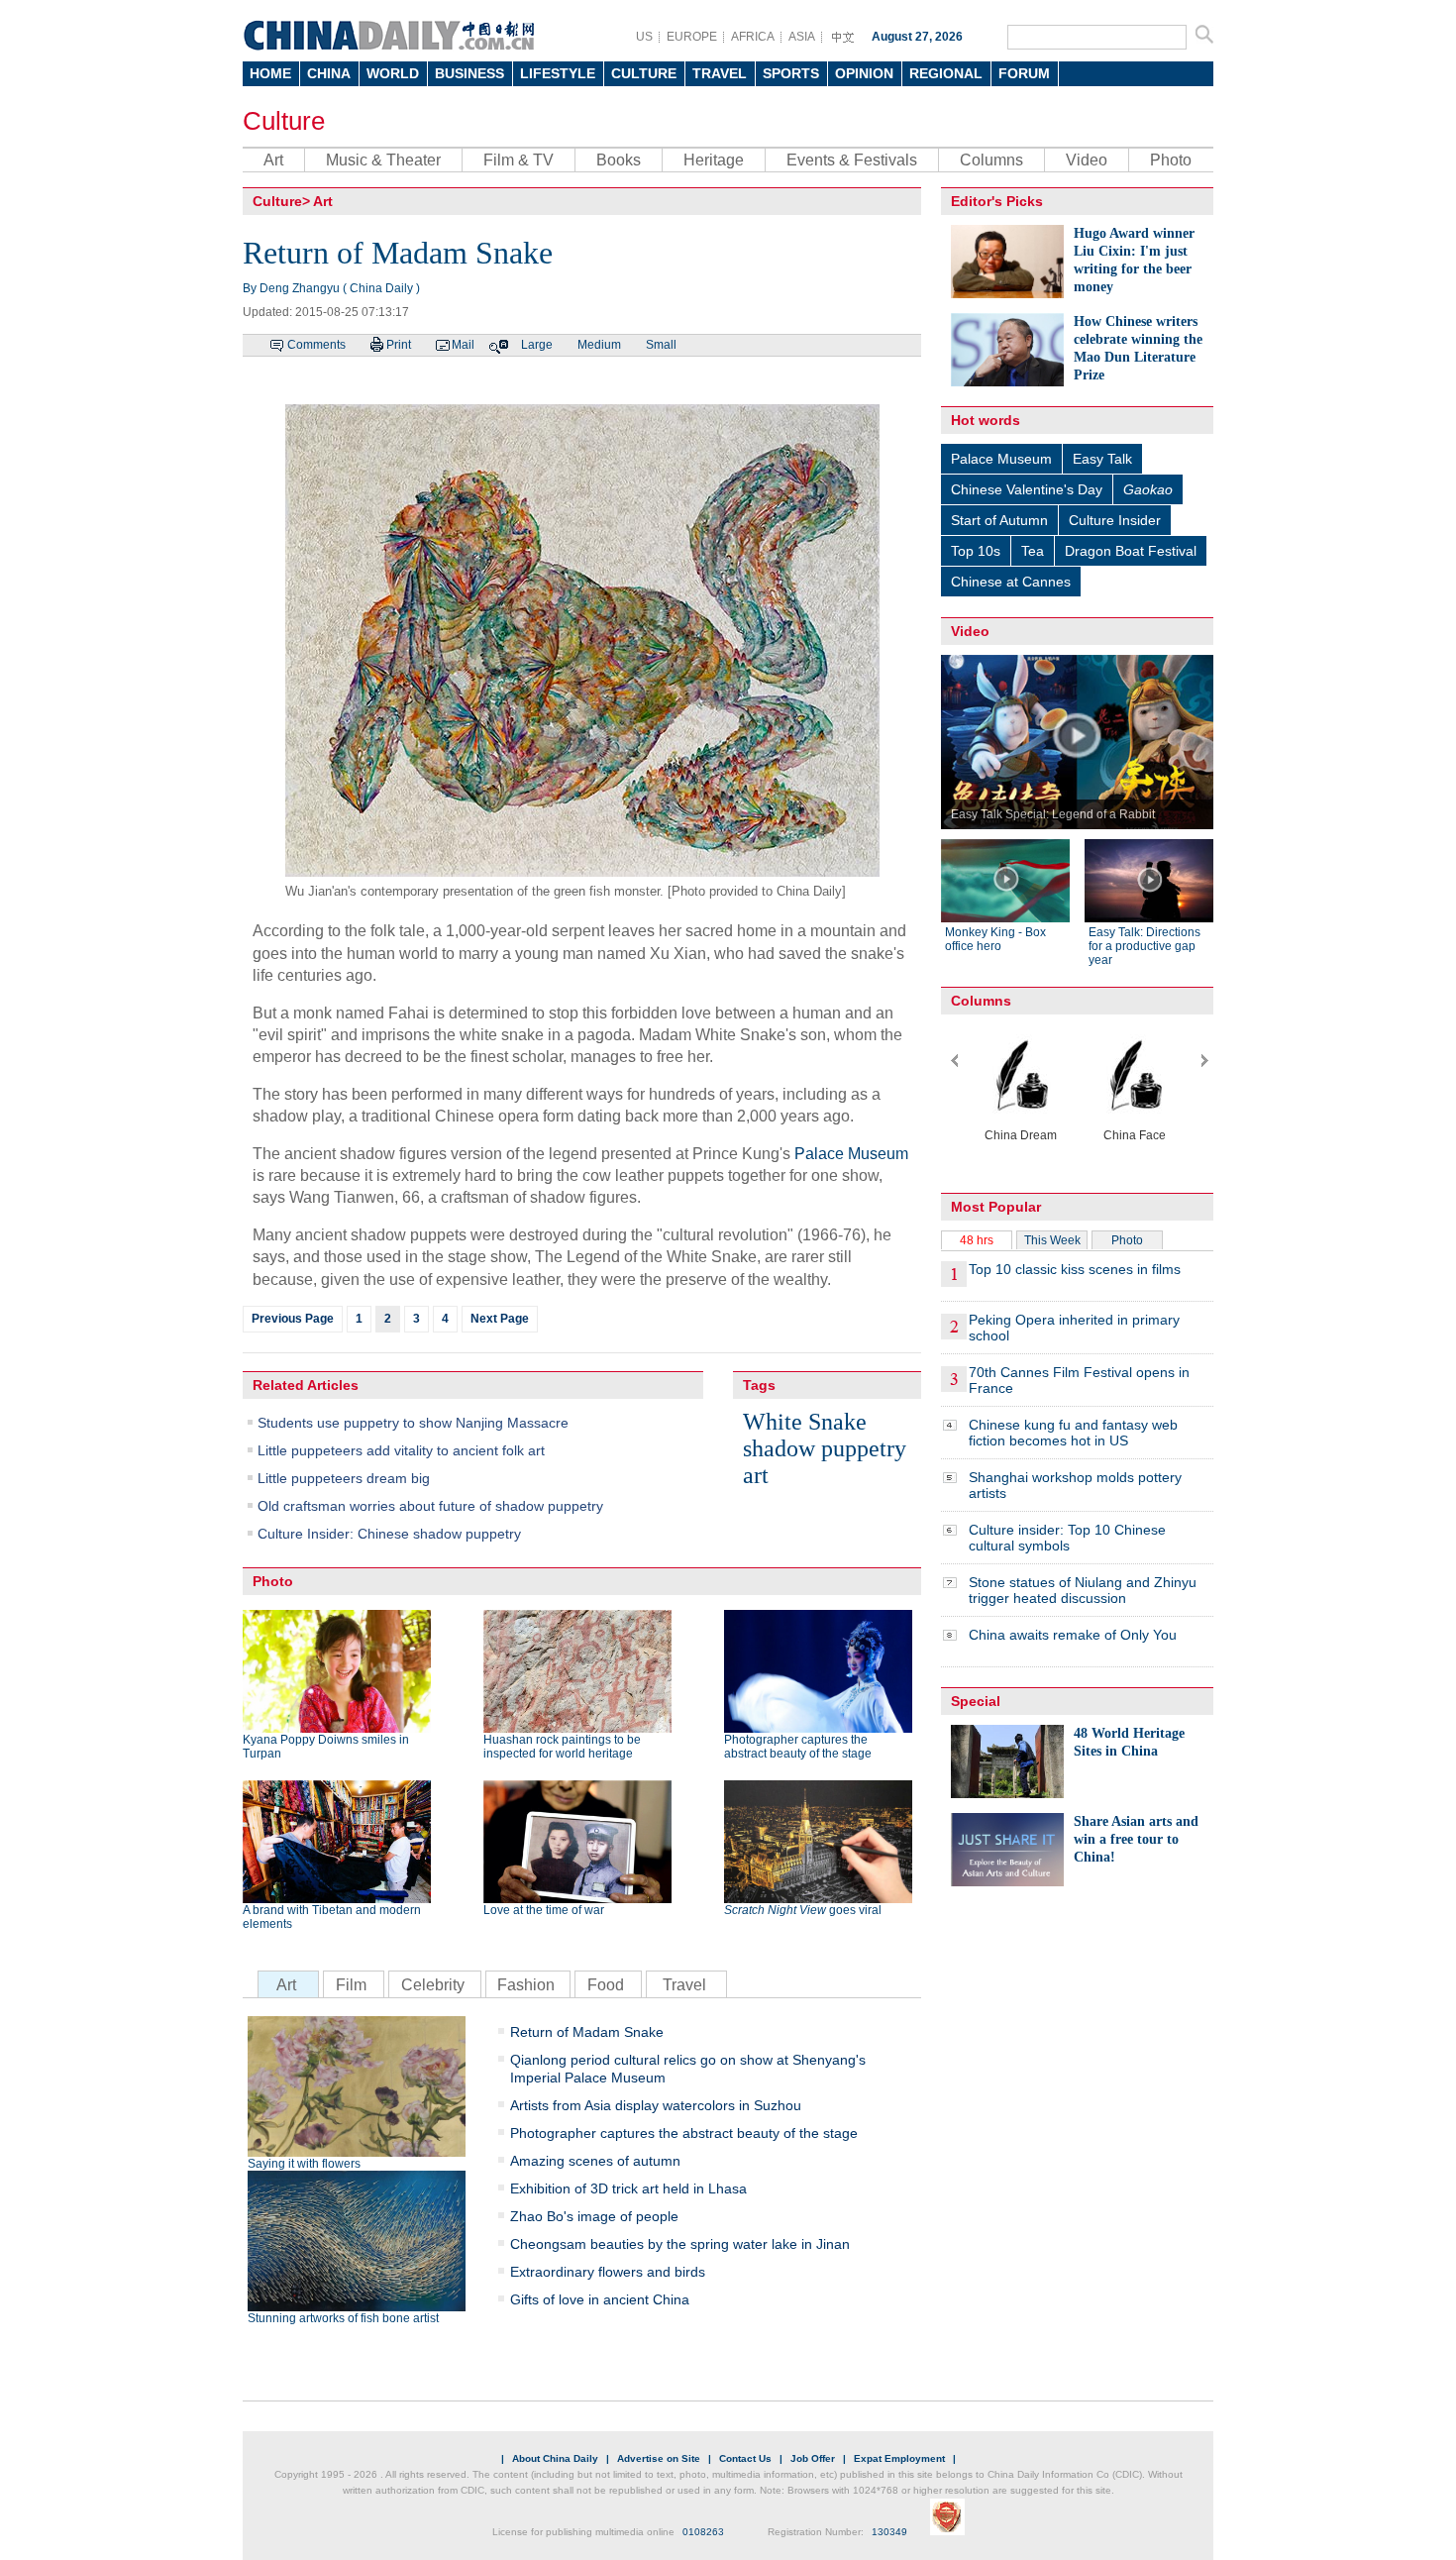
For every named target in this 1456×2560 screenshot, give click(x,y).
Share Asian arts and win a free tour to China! (1136, 1839)
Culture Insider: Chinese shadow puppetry (389, 1534)
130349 (889, 2532)
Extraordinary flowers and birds (608, 2272)
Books (619, 160)
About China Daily (555, 2458)
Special (976, 1701)
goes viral (803, 1910)
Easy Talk (1102, 459)
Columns (991, 160)
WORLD (393, 73)
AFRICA (753, 37)
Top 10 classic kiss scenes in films (1075, 1269)
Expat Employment (899, 2458)
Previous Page (293, 1319)
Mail (463, 345)
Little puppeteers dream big (344, 1478)
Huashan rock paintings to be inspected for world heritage (562, 1747)
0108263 (703, 2532)
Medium (599, 345)
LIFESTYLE (558, 73)
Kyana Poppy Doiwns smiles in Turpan (326, 1747)
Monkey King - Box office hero (995, 939)
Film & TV (519, 160)
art (756, 1475)
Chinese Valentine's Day (1027, 489)
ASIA (802, 37)
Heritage (714, 160)
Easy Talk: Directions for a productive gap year (1144, 946)
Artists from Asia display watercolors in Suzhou (656, 2105)
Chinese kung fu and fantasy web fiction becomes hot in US (1073, 1433)
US (644, 37)
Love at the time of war (544, 1910)
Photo (1171, 160)
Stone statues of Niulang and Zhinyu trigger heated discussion (1083, 1590)
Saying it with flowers (304, 2164)
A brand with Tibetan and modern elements (332, 1917)
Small (661, 345)
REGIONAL (946, 73)
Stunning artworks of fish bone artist (343, 2318)
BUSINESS (469, 73)
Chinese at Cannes (1011, 582)
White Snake (805, 1422)
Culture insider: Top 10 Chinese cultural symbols (1067, 1538)
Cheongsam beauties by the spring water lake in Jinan (680, 2244)
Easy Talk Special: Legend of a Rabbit (1053, 814)
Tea (1033, 551)
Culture (284, 121)
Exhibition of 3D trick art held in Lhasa (628, 2188)
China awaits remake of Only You (1073, 1635)
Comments (316, 345)
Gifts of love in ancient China (600, 2299)
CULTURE (644, 73)
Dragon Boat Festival (1131, 551)
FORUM (1024, 73)
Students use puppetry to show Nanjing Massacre (413, 1423)
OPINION (864, 73)
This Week (1052, 1240)
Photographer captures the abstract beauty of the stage (798, 1747)
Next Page (500, 1319)
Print (399, 345)
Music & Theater (383, 160)
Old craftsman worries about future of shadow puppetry (430, 1506)
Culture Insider (1115, 520)
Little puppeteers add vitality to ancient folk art (401, 1450)
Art (273, 160)
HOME (270, 73)
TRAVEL (720, 73)
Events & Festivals (852, 160)
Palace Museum (851, 1154)
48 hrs (977, 1240)
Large (537, 345)
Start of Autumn (999, 520)
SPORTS (791, 73)
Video (1087, 160)
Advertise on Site (659, 2458)
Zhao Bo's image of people (594, 2216)
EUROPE (692, 37)
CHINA (329, 73)
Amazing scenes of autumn (595, 2161)
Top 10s (976, 551)
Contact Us (745, 2458)
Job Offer (813, 2458)
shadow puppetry (825, 1448)
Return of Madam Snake (587, 2032)
